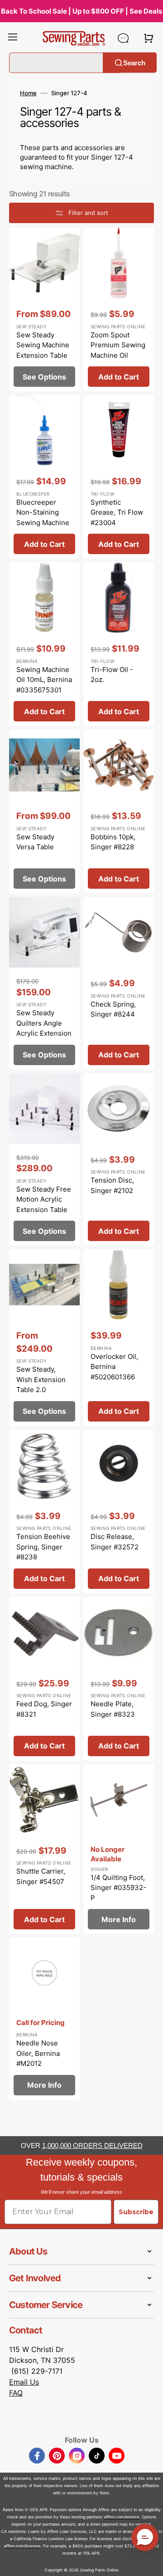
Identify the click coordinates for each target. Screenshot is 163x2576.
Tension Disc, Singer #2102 (112, 1185)
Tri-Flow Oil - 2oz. (112, 675)
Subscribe (136, 2212)
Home (28, 93)
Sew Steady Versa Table (35, 842)
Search (134, 62)
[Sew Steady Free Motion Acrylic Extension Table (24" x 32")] (44, 1160)
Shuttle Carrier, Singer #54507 (41, 1876)
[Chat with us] (123, 38)
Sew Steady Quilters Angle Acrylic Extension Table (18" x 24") (44, 1028)
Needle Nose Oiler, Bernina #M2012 (38, 2053)
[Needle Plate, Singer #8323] (119, 1679)
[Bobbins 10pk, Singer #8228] (119, 811)
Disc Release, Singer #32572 (115, 1542)
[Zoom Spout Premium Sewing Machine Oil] (119, 309)
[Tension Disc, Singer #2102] (119, 1160)
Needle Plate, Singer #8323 (113, 1709)
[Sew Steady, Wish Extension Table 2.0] (44, 1338)
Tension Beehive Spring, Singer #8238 (43, 1547)
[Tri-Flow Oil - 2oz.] (119, 644)
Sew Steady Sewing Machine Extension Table (43, 345)
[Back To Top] (149, 2562)
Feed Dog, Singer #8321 (44, 1709)
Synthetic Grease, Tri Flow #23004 (117, 512)
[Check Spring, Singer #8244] (119, 983)
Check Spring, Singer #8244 (113, 1009)
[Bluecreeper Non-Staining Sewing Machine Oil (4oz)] (44, 477)
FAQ (16, 2393)
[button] (13, 38)
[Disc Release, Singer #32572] (119, 1512)
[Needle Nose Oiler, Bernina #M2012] (44, 2019)
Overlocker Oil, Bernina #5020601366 (114, 1367)
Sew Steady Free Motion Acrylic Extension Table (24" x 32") (44, 1205)
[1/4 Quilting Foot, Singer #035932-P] (119, 1849)
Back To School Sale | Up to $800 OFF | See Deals (81, 11)
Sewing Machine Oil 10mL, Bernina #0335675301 (44, 680)
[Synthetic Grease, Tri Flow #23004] (119, 477)
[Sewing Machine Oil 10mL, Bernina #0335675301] (44, 644)
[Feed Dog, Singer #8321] (44, 1679)
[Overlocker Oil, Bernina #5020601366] (119, 1338)
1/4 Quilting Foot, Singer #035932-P (118, 1888)
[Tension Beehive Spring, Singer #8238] (44, 1512)
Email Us (24, 2382)
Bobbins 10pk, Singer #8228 (113, 842)
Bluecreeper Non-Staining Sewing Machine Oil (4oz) (43, 518)
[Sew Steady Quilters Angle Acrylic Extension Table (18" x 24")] (44, 983)
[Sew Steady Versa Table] (44, 811)
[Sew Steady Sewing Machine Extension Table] (44, 309)
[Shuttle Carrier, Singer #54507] (44, 1849)
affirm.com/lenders (122, 2517)
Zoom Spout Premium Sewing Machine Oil (118, 345)
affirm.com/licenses (22, 2546)
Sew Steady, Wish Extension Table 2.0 (41, 1379)
